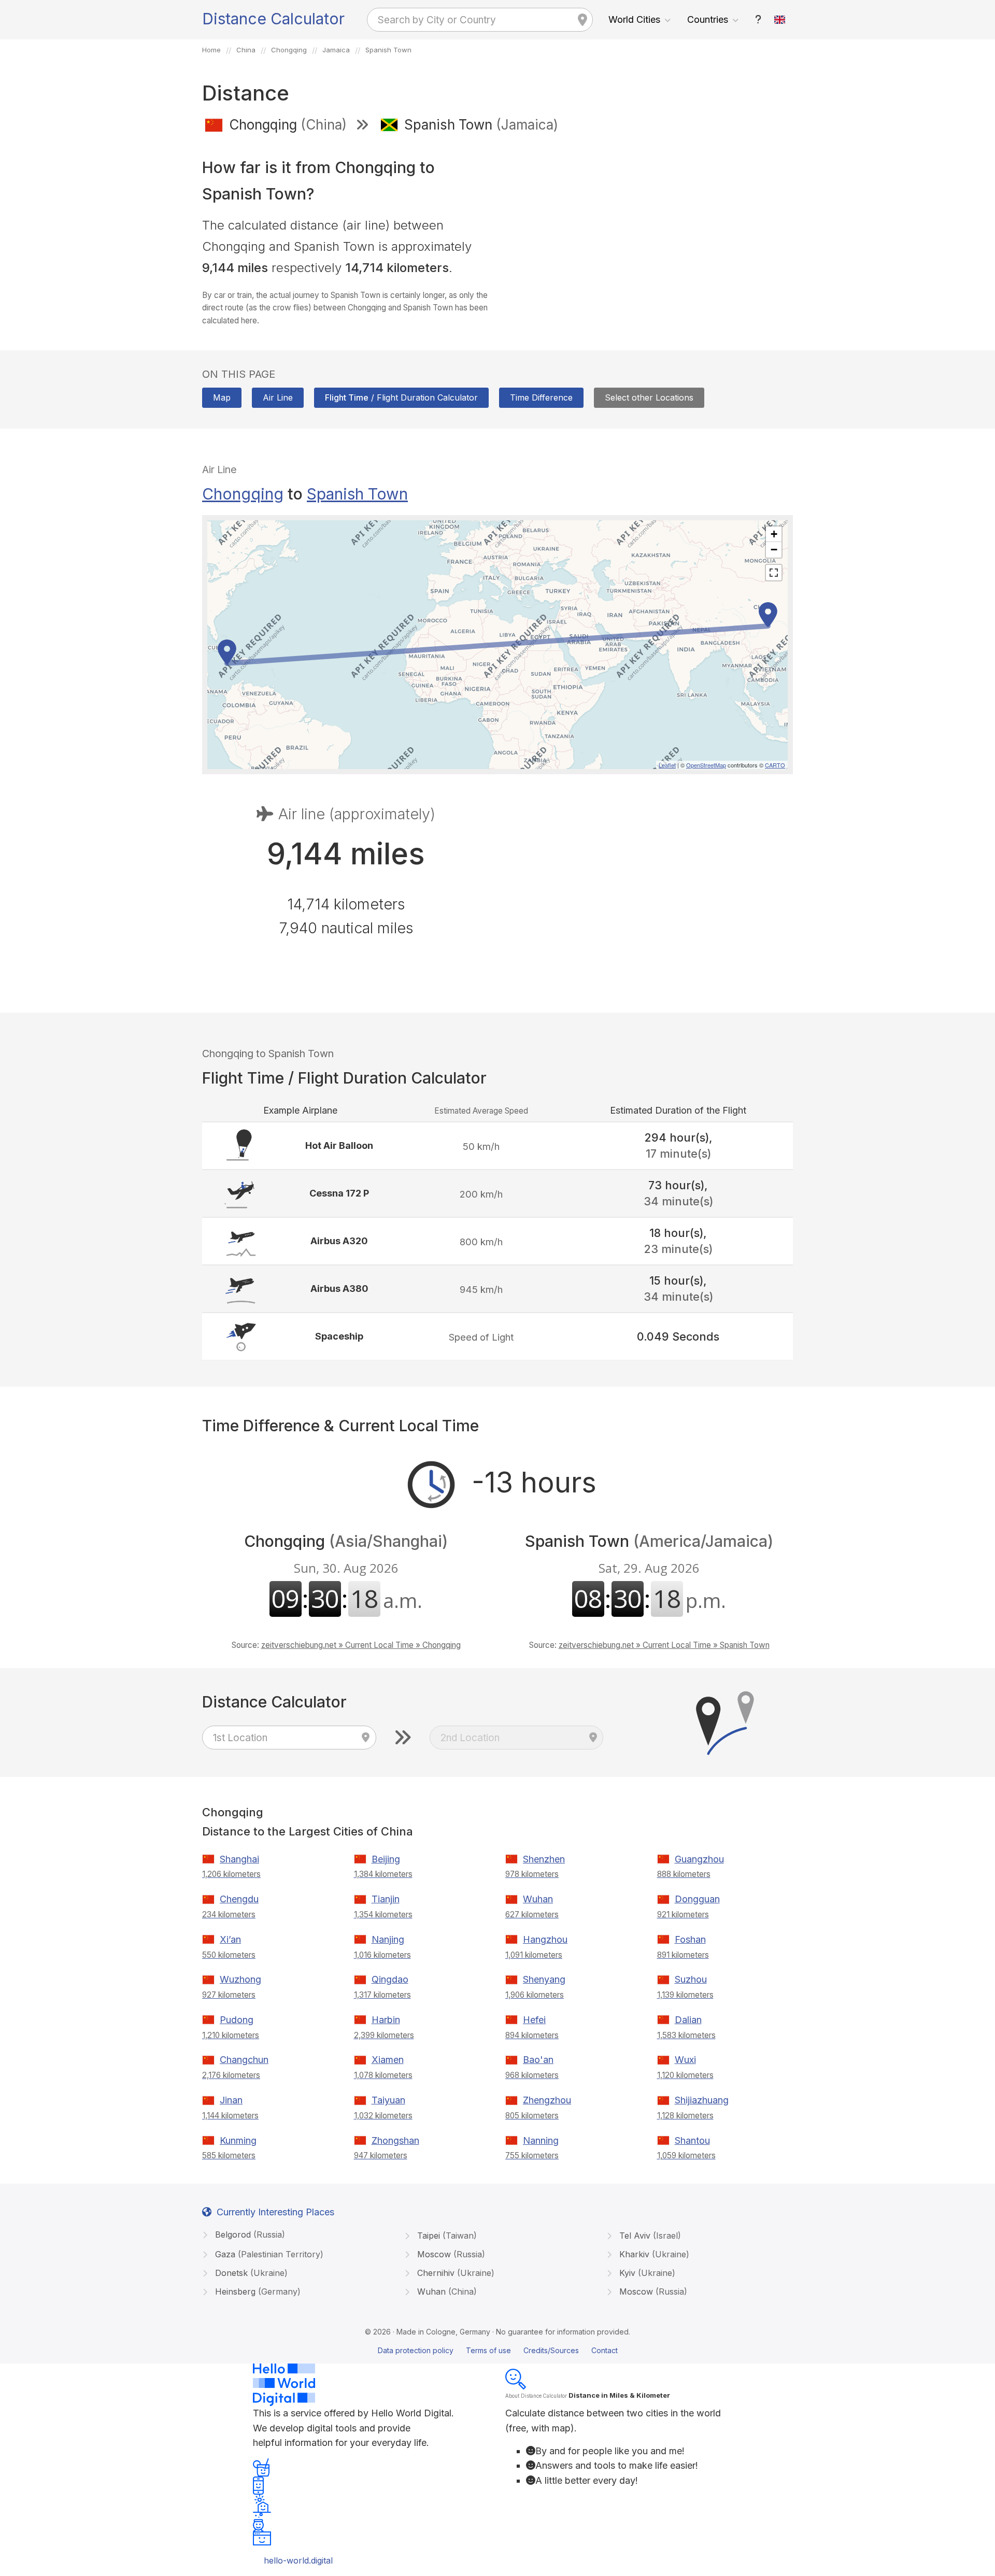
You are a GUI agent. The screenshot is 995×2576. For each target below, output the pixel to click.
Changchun (244, 2060)
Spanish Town (357, 494)
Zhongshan (395, 2140)
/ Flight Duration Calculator (401, 397)
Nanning (541, 2140)
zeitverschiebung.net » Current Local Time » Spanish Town (664, 1645)
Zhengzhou (547, 2100)
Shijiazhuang (702, 2100)
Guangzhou (699, 1859)
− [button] (774, 550)
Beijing (386, 1859)
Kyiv (646, 2273)
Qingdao (390, 1979)
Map (222, 397)
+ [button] (774, 534)
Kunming (238, 2140)
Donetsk (250, 2273)
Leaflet (667, 765)
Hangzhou (545, 1939)
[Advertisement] (649, 217)
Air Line (278, 397)
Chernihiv (454, 2273)
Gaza (268, 2254)
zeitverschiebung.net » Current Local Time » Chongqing (361, 1645)
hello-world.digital (298, 2560)
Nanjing (388, 1939)
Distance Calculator (273, 19)
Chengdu (239, 1899)
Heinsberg (257, 2292)
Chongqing (243, 494)
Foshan (690, 1939)
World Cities (634, 19)
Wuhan (538, 1899)
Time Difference (541, 397)
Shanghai (239, 1859)
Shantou (692, 2140)
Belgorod (249, 2235)
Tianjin (386, 1899)
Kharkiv (653, 2254)
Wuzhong (240, 1979)
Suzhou (691, 1979)
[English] (780, 20)
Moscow (450, 2254)
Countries (708, 19)
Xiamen (388, 2060)
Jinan (231, 2100)
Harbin (386, 2020)
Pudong (237, 2020)
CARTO (775, 765)
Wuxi (685, 2060)
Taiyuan (388, 2100)
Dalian (688, 2020)
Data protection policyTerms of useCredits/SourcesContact (498, 2350)
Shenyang (544, 1979)
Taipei (446, 2236)
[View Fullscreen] (774, 573)
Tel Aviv (649, 2236)
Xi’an (230, 1939)
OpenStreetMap (706, 765)
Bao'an (538, 2060)
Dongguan (697, 1899)
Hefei (534, 2020)
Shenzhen (544, 1859)
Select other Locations (649, 397)
